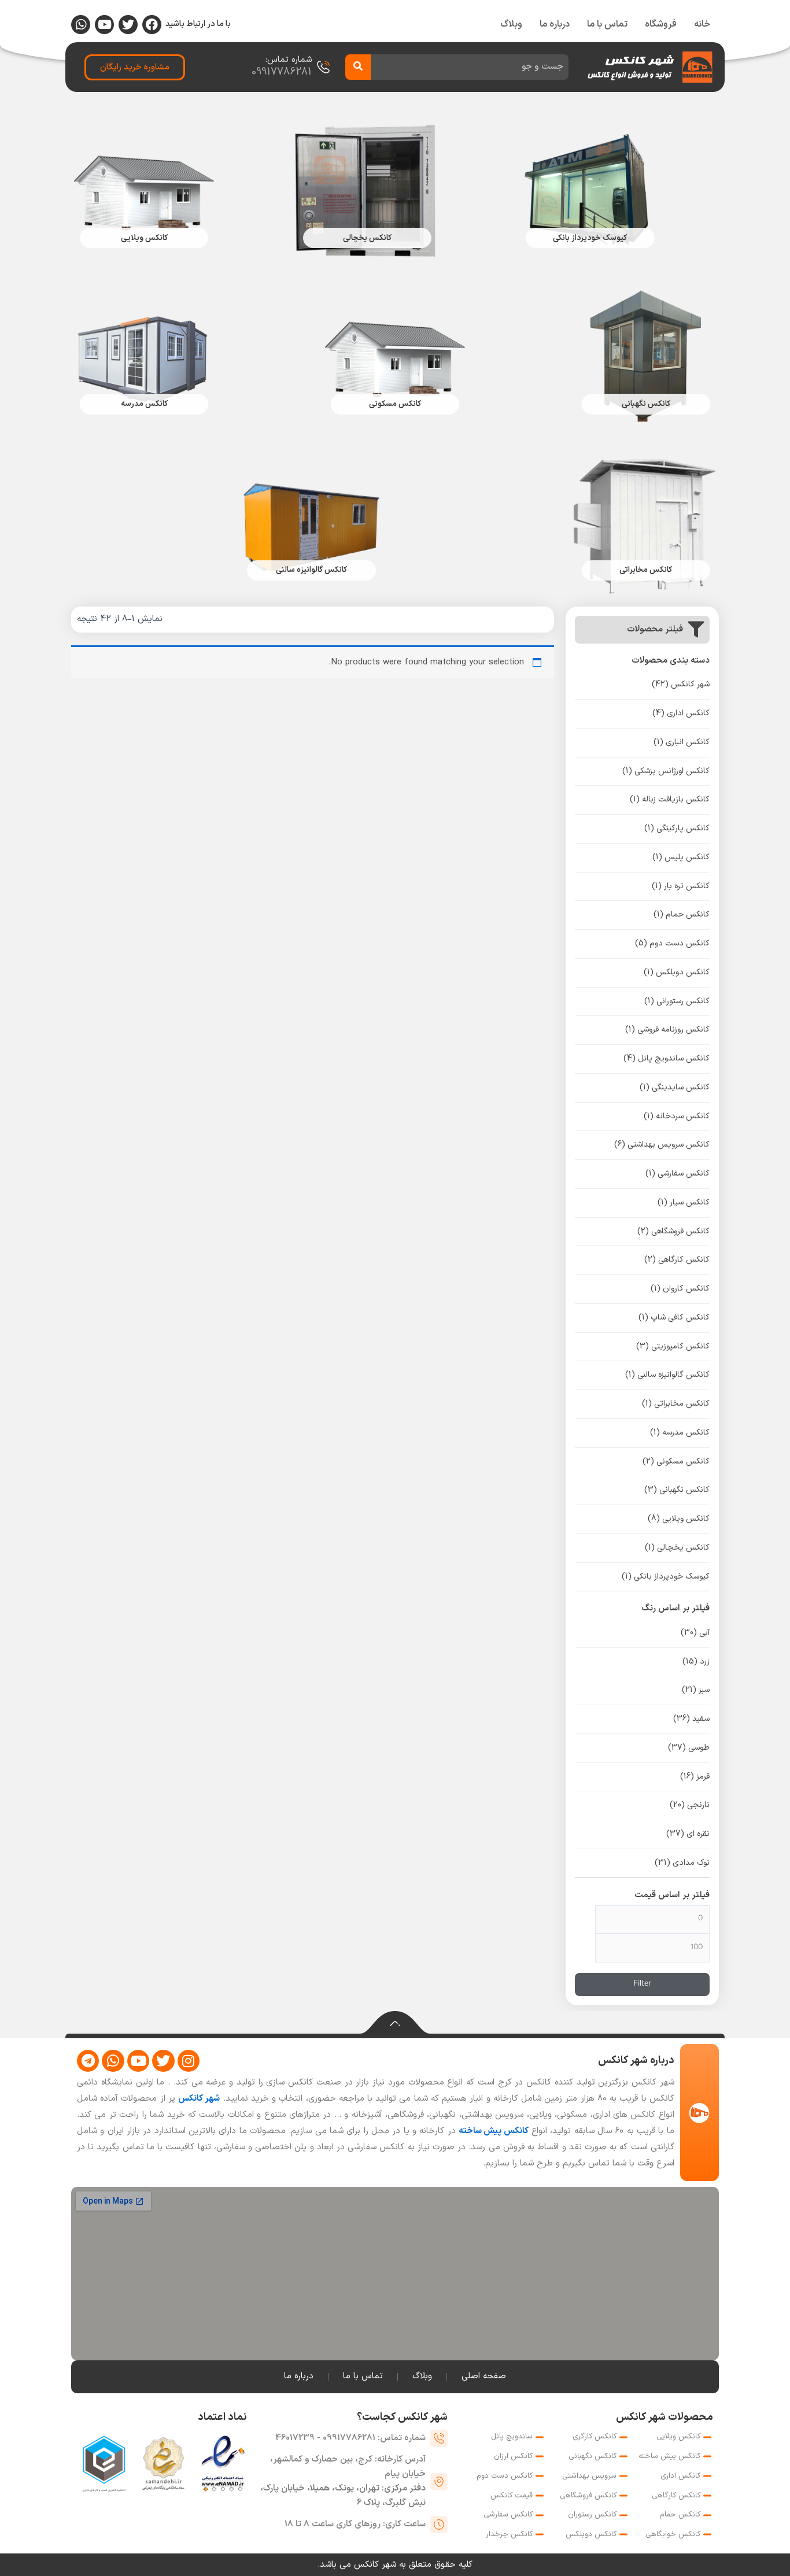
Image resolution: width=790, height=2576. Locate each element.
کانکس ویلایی (679, 1519)
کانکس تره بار (681, 886)
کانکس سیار (684, 1202)
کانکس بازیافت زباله (670, 799)
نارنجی (690, 1805)
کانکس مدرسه (680, 1433)
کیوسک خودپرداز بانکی (666, 1577)
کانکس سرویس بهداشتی (662, 1145)
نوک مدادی (682, 1863)
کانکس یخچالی (677, 1548)
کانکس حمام (682, 914)
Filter (642, 1984)
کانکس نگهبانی (677, 1490)
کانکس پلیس (681, 857)
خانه (702, 24)
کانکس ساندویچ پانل (667, 1058)
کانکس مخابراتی (676, 1404)
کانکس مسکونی (676, 1461)
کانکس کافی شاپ (674, 1317)
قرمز (695, 1777)
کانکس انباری (682, 742)
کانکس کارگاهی (677, 1260)
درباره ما (555, 24)
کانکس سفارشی (678, 1174)
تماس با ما (607, 24)
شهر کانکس (681, 684)
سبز (696, 1690)
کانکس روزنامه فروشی (667, 1030)
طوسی (689, 1748)
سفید (691, 1719)
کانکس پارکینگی (677, 828)
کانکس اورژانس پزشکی (666, 771)
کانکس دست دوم (672, 943)
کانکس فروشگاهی (673, 1231)
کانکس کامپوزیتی (673, 1346)
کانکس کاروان (680, 1289)
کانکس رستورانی (677, 1001)
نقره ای (688, 1834)
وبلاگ (511, 24)
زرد (696, 1662)
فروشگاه (661, 24)
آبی (695, 1633)
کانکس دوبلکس (677, 972)
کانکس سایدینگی (675, 1087)
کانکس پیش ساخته (494, 2131)
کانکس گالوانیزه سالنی (667, 1375)
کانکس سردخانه (677, 1116)
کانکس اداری (681, 713)
